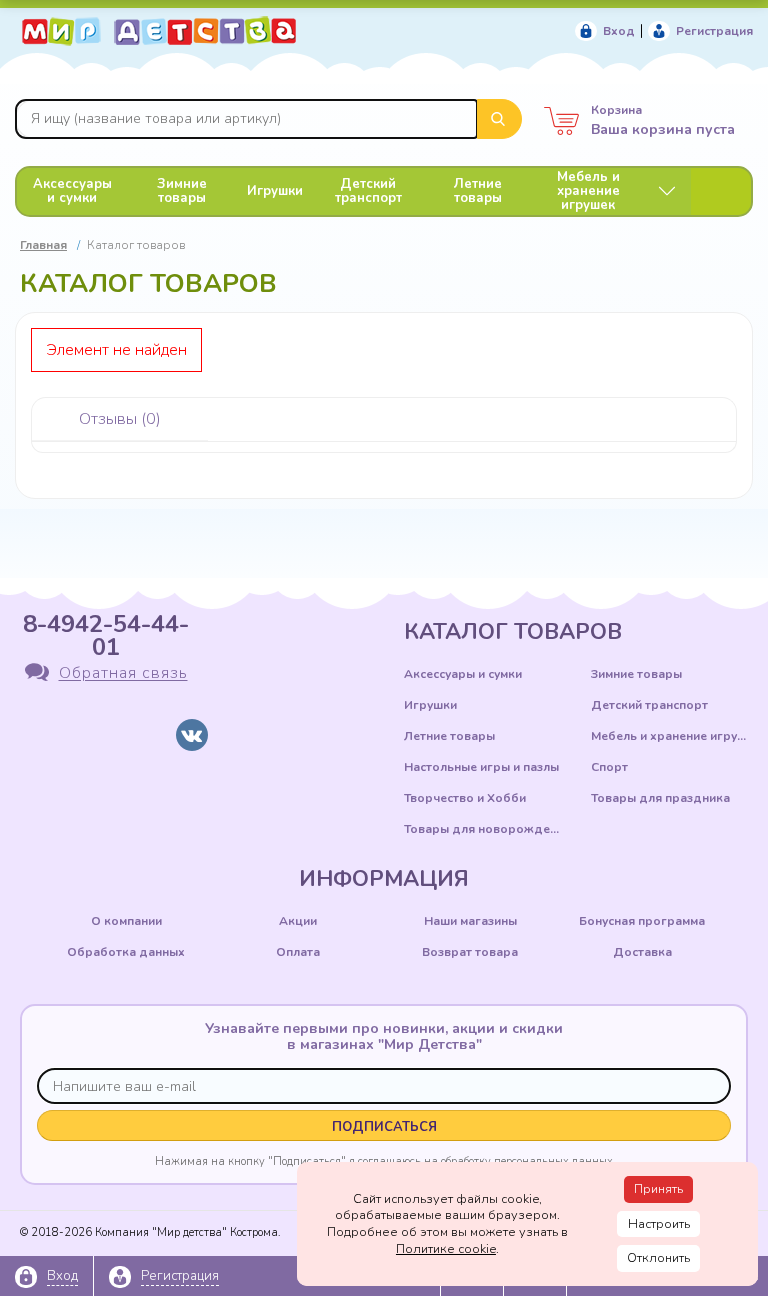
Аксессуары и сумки (72, 191)
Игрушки (275, 191)
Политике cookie (446, 1249)
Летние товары (478, 191)
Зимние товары (182, 191)
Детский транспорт (368, 191)
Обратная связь (123, 674)
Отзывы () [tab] (120, 419)
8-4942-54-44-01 (106, 635)
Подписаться (384, 1127)
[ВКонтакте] (192, 735)
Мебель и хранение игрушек (588, 191)
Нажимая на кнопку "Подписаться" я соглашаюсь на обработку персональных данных (384, 1161)
